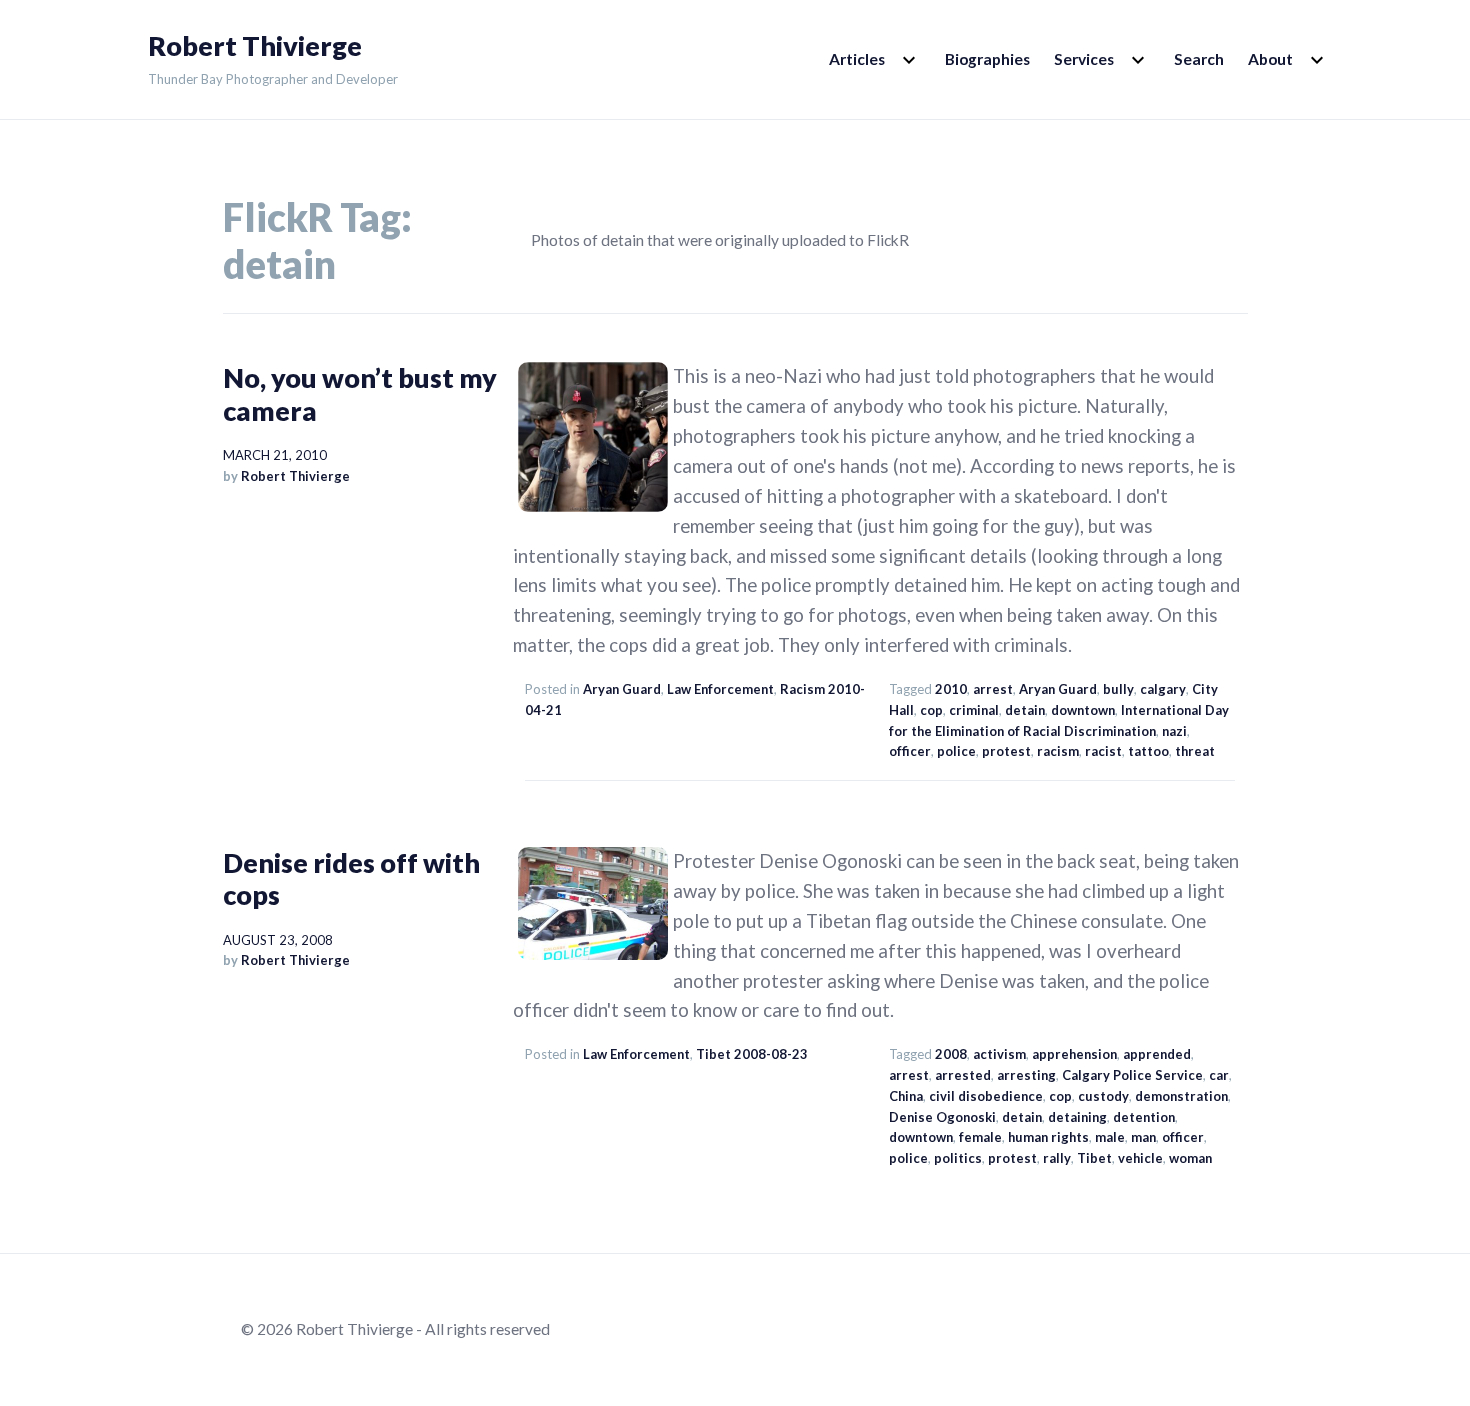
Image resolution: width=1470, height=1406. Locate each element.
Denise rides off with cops (351, 878)
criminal (974, 710)
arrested (963, 1075)
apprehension (1074, 1054)
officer (910, 751)
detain (1025, 710)
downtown (1083, 710)
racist (1103, 751)
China (906, 1096)
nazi (1174, 731)
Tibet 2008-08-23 (752, 1054)
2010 (951, 689)
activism (999, 1054)
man (1143, 1137)
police (956, 751)
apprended (1157, 1054)
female (980, 1137)
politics (958, 1158)
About (1270, 59)
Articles (857, 59)
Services (1084, 59)
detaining (1077, 1117)
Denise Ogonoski (942, 1117)
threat (1195, 751)
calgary (1163, 689)
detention (1144, 1117)
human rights (1048, 1137)
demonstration (1181, 1096)
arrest (993, 689)
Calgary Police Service (1132, 1075)
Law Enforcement (720, 689)
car (1219, 1075)
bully (1118, 689)
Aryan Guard (622, 689)
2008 (951, 1054)
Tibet (1094, 1158)
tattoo (1148, 751)
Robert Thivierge (255, 46)
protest (1006, 751)
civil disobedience (986, 1096)
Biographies (987, 59)
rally (1057, 1158)
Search (1199, 59)
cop (931, 710)
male (1110, 1137)
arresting (1026, 1075)
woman (1190, 1158)
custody (1103, 1096)
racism (1058, 751)
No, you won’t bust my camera (360, 393)
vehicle (1140, 1158)
